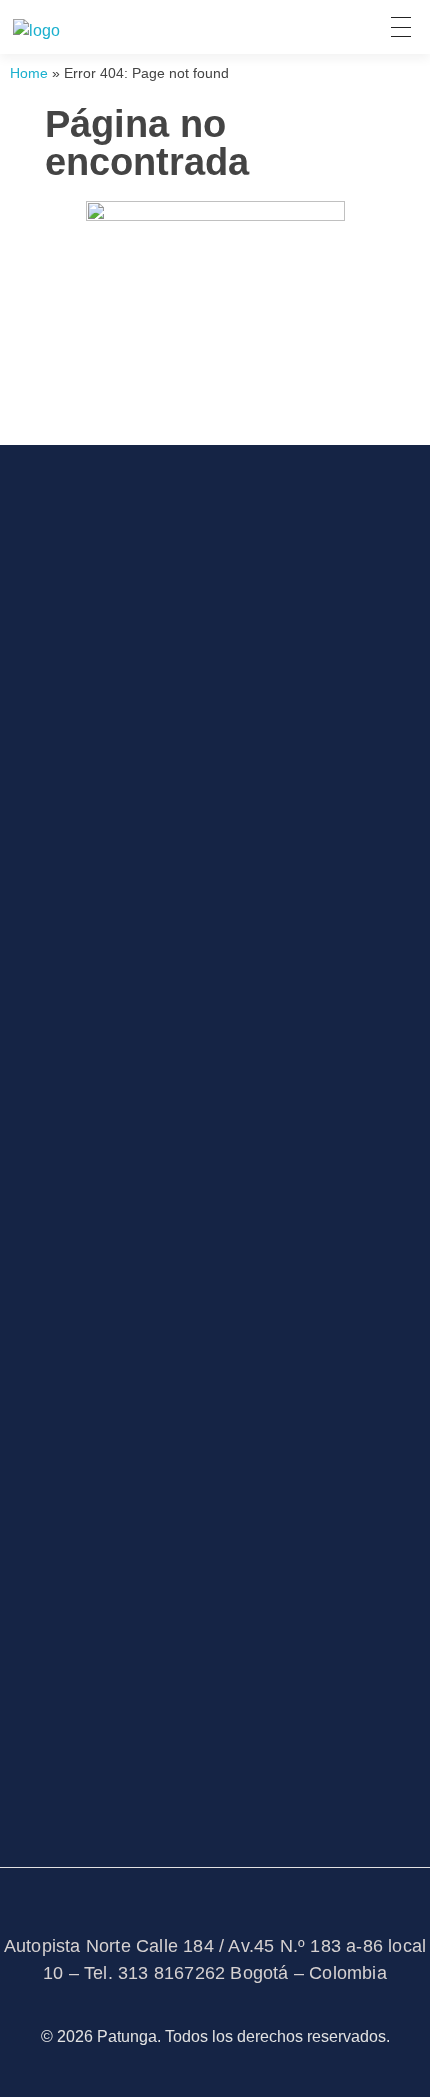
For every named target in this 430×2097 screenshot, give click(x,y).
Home (29, 73)
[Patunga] (36, 31)
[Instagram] (182, 941)
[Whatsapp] (238, 941)
